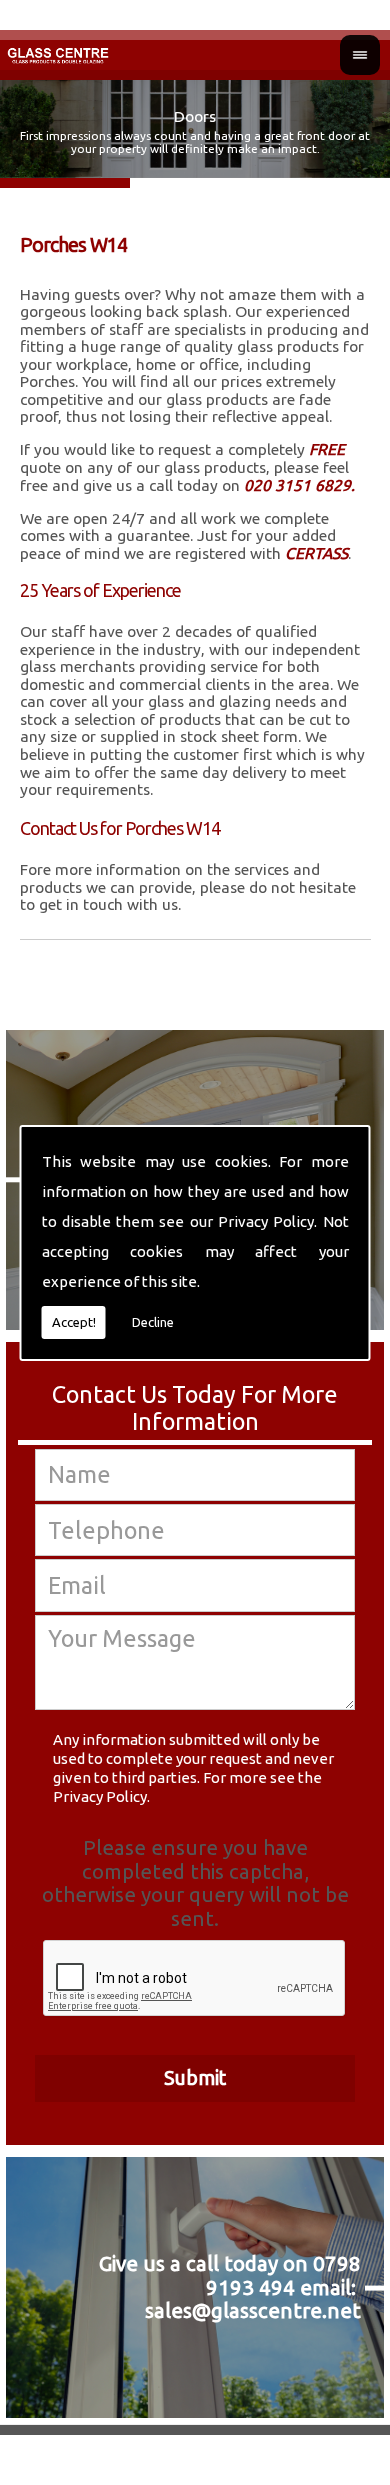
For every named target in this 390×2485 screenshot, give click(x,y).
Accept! (74, 1322)
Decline (153, 1322)
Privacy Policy (266, 1221)
